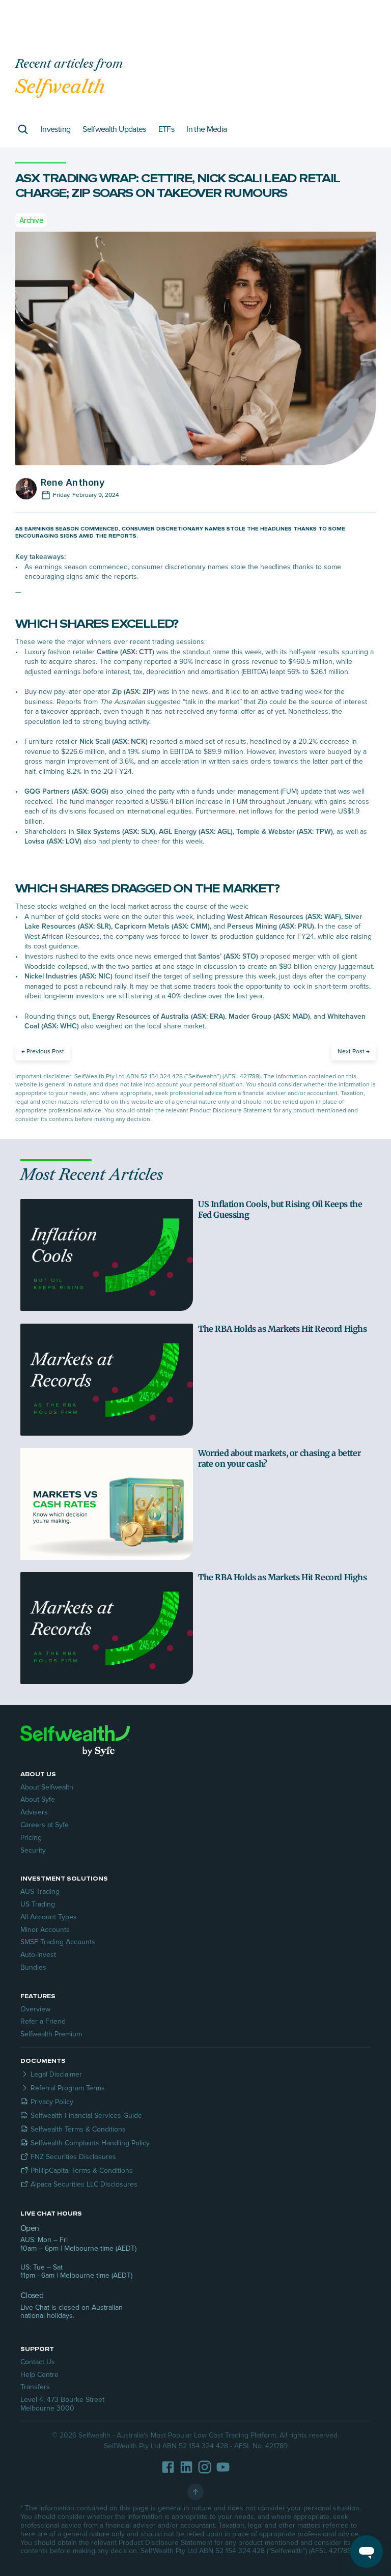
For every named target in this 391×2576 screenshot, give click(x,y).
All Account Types (49, 1917)
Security (33, 1850)
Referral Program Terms (68, 2088)
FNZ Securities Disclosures (73, 2157)
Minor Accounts (45, 1930)
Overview (35, 2009)
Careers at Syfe (45, 1825)
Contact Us (38, 2362)
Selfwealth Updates (114, 129)
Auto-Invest (38, 1955)
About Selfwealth (47, 1787)
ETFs (166, 129)
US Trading (38, 1904)
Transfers (35, 2387)
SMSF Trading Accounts (58, 1942)
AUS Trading (40, 1892)
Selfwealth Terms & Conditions (78, 2129)
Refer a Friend (43, 2021)
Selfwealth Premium (51, 2034)
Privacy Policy (52, 2102)
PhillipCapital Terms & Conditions (82, 2171)
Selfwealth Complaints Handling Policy (90, 2143)
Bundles (33, 1967)
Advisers (34, 1812)
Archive (31, 220)
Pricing (31, 1838)
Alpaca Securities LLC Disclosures (84, 2184)
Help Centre (39, 2375)
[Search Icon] (23, 129)
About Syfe (38, 1799)
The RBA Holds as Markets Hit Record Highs (283, 1329)
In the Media (206, 129)
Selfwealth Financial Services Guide (86, 2116)
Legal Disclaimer (56, 2074)
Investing (55, 129)
